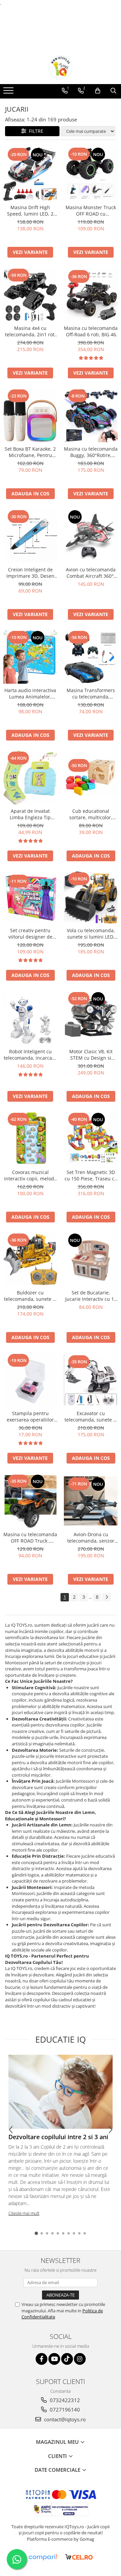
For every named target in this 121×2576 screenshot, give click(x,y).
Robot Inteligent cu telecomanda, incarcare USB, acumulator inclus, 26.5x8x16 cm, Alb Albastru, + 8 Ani (30, 1055)
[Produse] (9, 92)
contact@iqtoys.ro (64, 2419)
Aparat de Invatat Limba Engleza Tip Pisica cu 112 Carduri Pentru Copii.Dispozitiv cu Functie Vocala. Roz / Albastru (30, 814)
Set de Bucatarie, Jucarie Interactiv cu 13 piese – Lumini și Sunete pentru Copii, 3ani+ (91, 1296)
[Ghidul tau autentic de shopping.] (43, 2557)
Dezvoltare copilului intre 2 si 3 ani (58, 2137)
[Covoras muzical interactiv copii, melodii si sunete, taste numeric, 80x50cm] (30, 1139)
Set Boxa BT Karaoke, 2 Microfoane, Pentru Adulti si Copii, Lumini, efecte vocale (30, 452)
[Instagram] (80, 2359)
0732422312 (64, 2400)
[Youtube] (54, 2359)
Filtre (35, 131)
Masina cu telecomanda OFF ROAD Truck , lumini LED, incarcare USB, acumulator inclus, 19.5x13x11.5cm (30, 1538)
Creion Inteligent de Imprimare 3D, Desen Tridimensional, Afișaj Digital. (30, 573)
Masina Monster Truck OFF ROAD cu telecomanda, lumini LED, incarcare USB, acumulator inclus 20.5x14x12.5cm (91, 211)
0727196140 (64, 2410)
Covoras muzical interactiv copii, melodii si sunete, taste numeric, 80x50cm (30, 1175)
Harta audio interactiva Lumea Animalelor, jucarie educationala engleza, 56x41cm (30, 693)
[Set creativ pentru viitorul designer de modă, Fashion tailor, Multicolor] (30, 898)
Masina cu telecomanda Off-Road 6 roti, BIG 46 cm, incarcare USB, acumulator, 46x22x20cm (91, 331)
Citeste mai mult (24, 2213)
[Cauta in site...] (113, 91)
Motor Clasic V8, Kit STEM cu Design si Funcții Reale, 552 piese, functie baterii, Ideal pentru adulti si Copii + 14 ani (91, 1055)
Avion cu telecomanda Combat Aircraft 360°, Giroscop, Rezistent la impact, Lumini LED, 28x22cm (91, 573)
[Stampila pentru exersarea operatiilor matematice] (30, 1380)
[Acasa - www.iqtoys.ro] (61, 67)
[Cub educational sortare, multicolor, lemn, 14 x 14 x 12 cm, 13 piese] (91, 778)
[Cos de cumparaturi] (98, 91)
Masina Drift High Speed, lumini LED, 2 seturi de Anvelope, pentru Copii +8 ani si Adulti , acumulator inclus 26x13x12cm (30, 211)
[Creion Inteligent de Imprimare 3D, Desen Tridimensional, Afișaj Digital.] (30, 536)
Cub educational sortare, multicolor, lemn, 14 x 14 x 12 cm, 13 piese (91, 814)
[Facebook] (42, 2359)
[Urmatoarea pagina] (107, 1597)
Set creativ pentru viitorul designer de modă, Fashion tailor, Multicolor (30, 934)
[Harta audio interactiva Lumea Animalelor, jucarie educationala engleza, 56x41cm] (30, 657)
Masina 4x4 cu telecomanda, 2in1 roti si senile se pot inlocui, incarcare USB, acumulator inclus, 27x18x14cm (30, 331)
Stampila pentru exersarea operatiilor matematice (30, 1416)
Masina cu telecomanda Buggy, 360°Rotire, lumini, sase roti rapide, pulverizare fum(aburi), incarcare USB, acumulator (91, 452)
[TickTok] (67, 2359)
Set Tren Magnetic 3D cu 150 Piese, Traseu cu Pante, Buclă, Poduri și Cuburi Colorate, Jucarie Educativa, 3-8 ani (91, 1175)
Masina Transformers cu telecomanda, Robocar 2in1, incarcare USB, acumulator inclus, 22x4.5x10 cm (91, 693)
